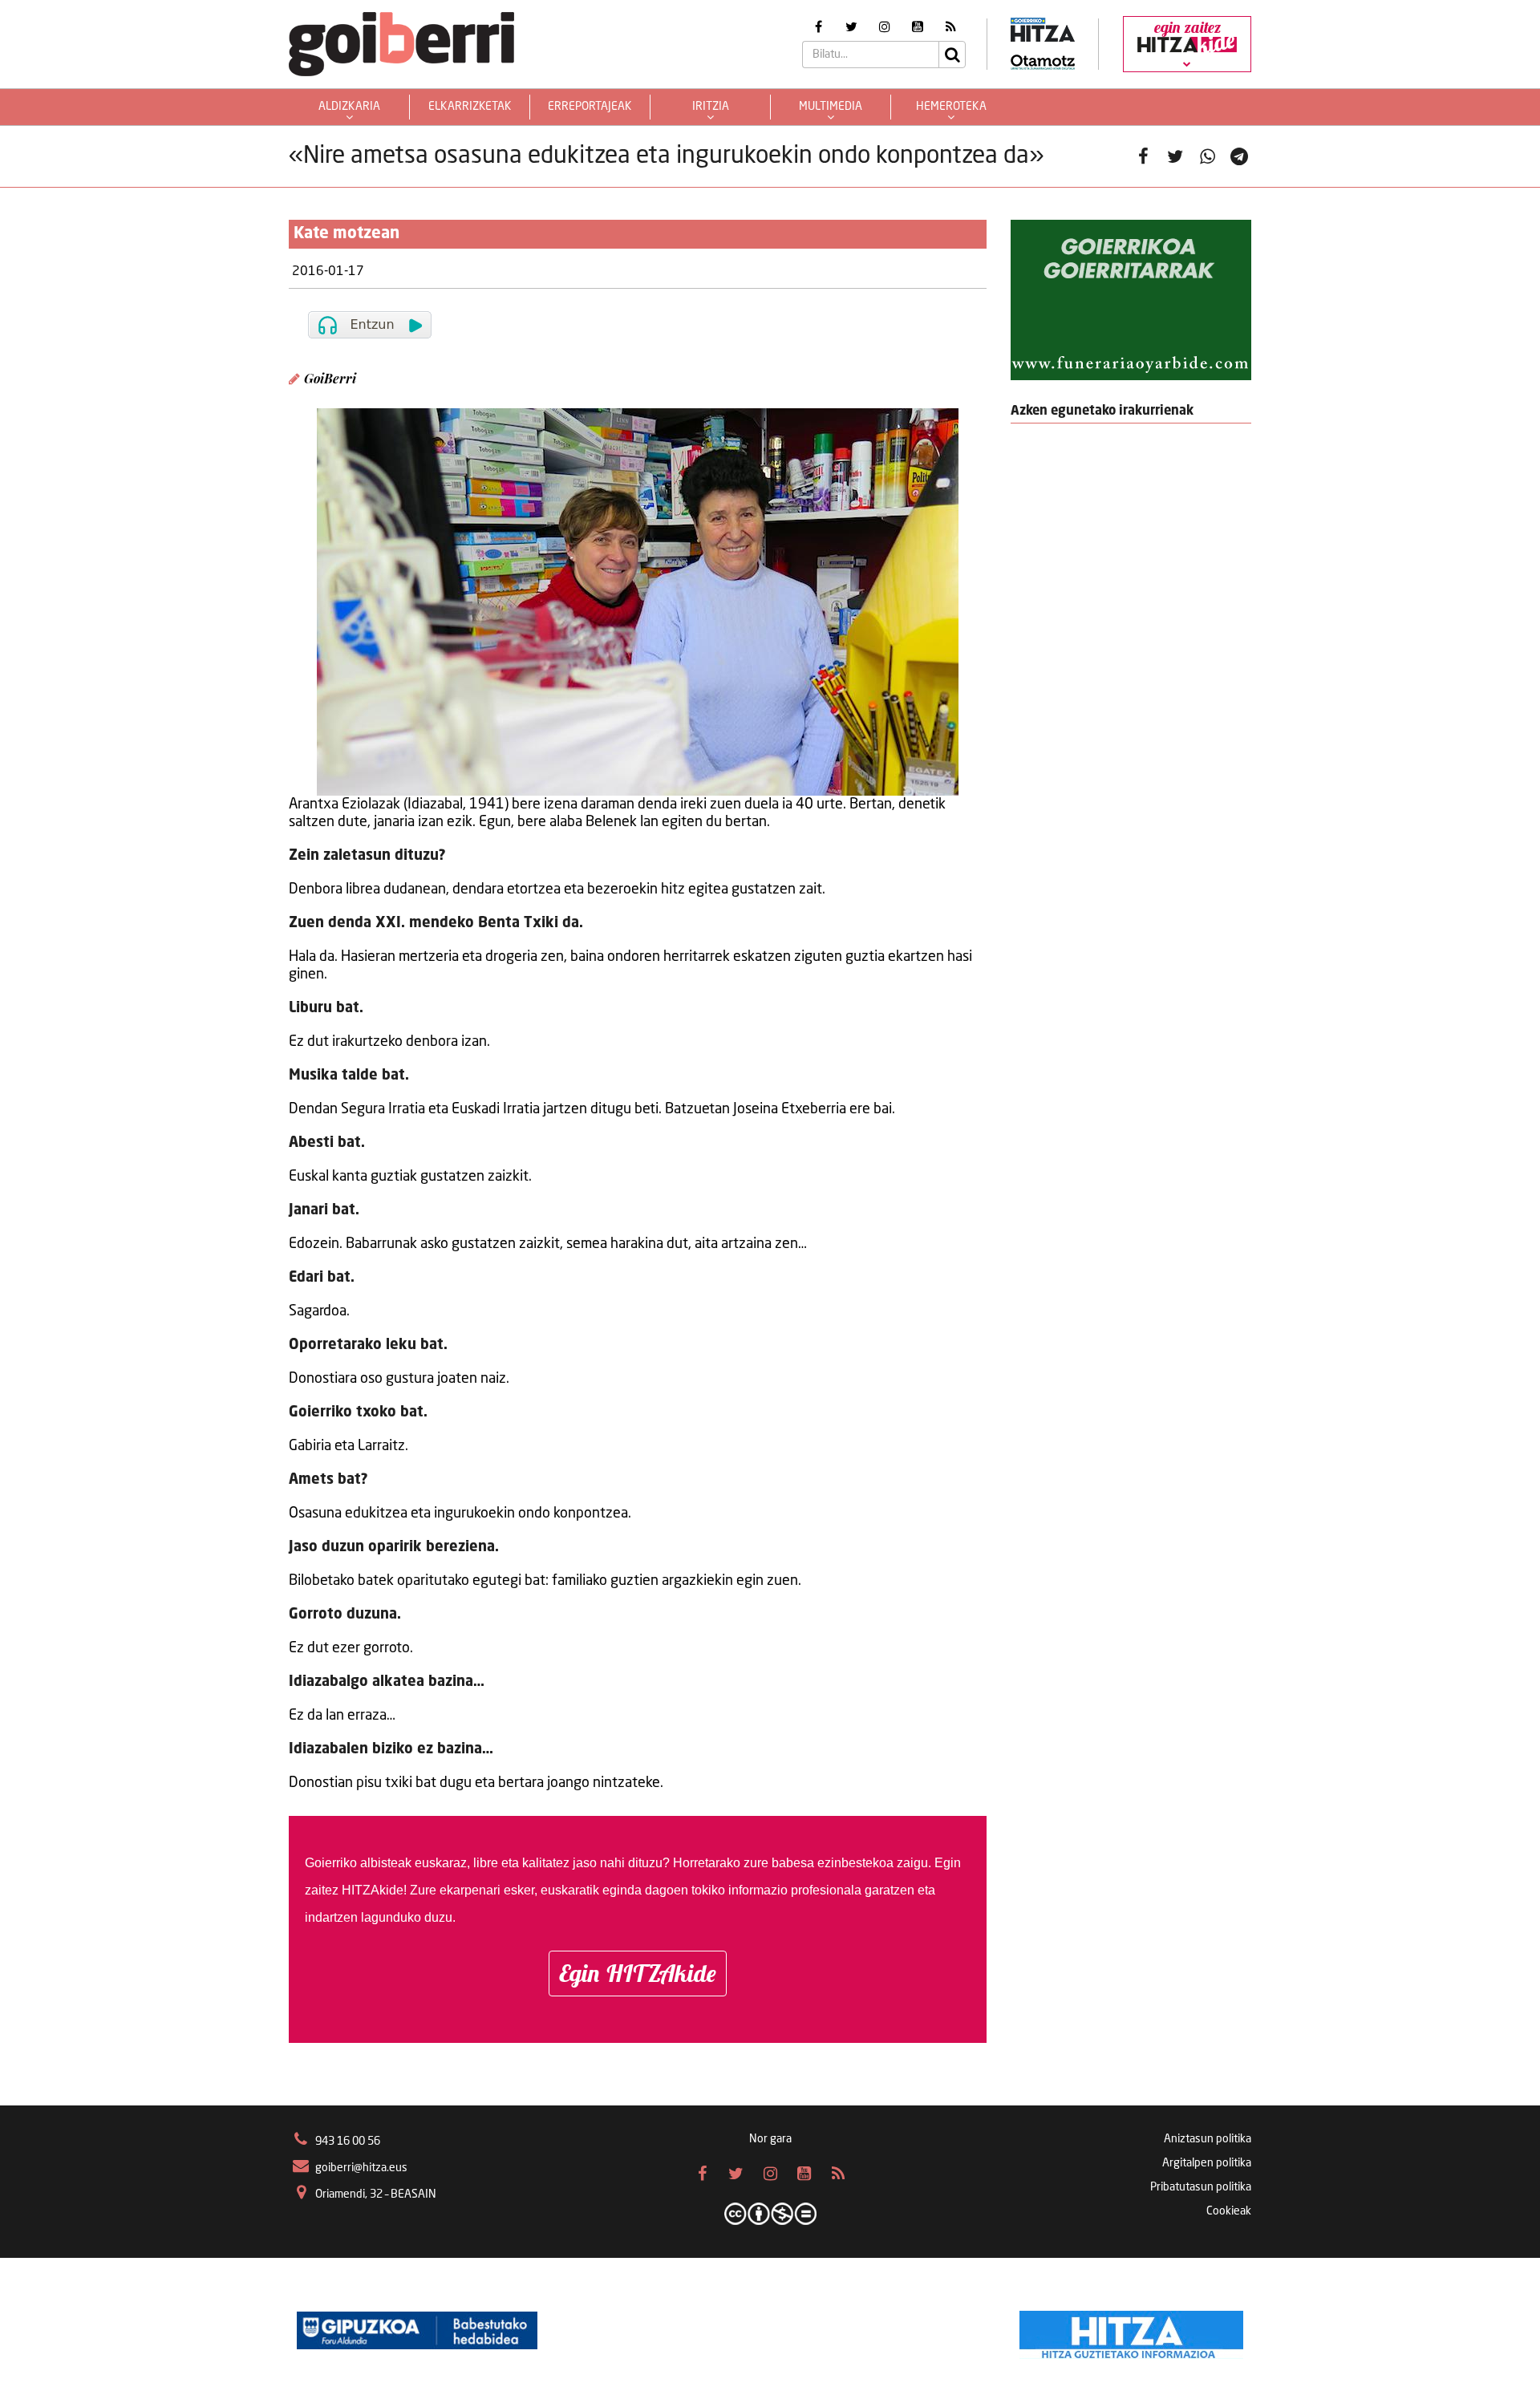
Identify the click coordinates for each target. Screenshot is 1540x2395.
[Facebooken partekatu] (1143, 156)
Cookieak (1229, 2211)
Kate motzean (346, 234)
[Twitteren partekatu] (1175, 156)
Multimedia (831, 107)
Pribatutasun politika (1201, 2187)
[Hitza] (1131, 2331)
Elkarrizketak (470, 107)
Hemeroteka (951, 107)
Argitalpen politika (1207, 2163)
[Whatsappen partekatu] (1207, 156)
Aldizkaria (349, 107)
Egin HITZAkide (638, 1973)
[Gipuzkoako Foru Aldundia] (417, 2331)
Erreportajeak (590, 107)
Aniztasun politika (1208, 2139)
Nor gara (770, 2139)
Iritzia (711, 107)
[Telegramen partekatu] (1239, 156)
